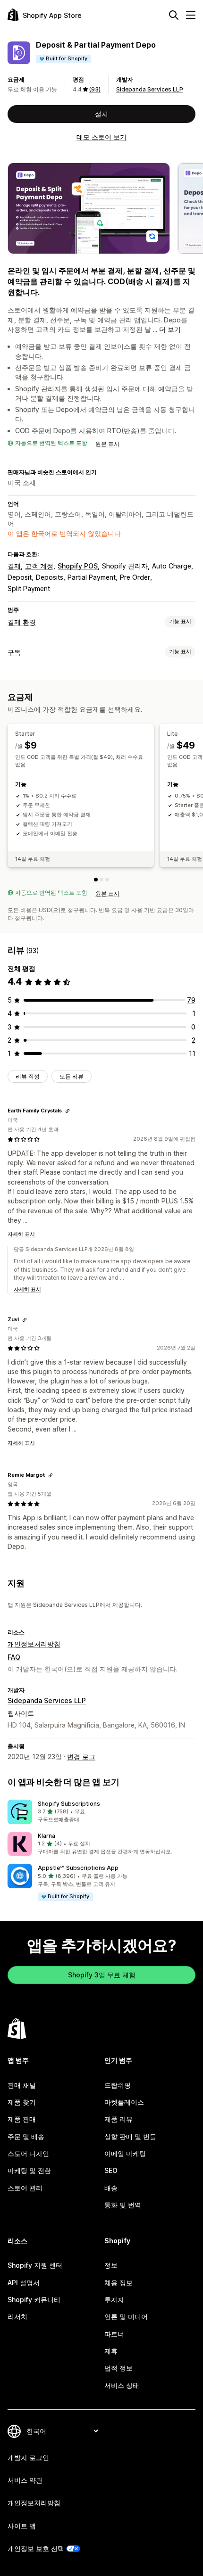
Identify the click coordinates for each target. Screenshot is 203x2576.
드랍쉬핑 (118, 2085)
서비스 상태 (122, 2385)
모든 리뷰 (72, 1076)
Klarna (47, 1836)
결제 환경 (22, 622)
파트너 (114, 2334)
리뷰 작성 (28, 1076)
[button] (101, 1812)
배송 (111, 2188)
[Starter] (96, 880)
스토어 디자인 (28, 2153)
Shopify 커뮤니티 (34, 2300)
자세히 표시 (21, 1234)
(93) (95, 89)
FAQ (14, 1657)
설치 (101, 114)
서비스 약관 (25, 2480)
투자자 (114, 2300)
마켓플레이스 (124, 2102)
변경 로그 (81, 1757)
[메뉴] (191, 15)
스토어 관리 (25, 2188)
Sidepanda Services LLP (150, 89)
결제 (14, 566)
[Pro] (107, 880)
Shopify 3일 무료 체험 (102, 1975)
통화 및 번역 (123, 2205)
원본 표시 (107, 444)
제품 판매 (22, 2119)
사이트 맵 (22, 2526)
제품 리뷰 (118, 2119)
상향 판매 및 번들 (130, 2136)
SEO (111, 2170)
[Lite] (101, 880)
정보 (111, 2265)
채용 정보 (118, 2283)
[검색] (174, 15)
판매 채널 (22, 2085)
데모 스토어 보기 (101, 137)
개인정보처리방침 (34, 1644)
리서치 (17, 2317)
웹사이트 (21, 1713)
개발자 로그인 (28, 2457)
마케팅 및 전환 (29, 2170)
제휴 (111, 2351)
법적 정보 (118, 2368)
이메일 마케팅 (125, 2153)
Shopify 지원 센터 (35, 2265)
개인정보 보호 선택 (36, 2548)
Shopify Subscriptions (69, 1804)
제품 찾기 (22, 2102)
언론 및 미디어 (126, 2317)
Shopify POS (78, 566)
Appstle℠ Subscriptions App (78, 1868)
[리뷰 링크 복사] (68, 1111)
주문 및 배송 (26, 2136)
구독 (14, 652)
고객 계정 (39, 566)
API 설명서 (24, 2283)
